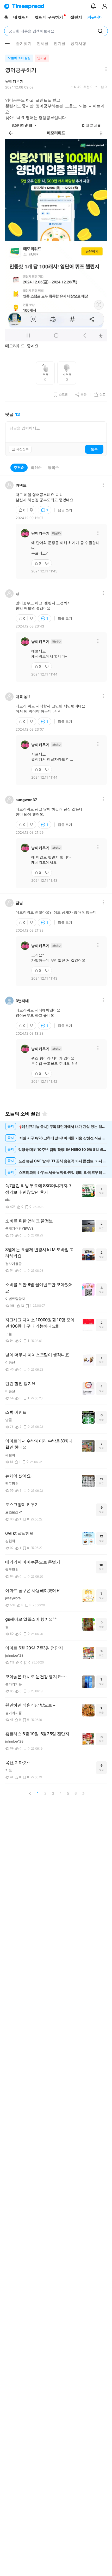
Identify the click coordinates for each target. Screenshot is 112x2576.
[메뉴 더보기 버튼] (7, 44)
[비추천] (32, 510)
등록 (94, 449)
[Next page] (83, 1793)
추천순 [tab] (19, 467)
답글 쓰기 (65, 510)
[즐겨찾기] (45, 1114)
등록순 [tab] (53, 467)
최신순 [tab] (36, 467)
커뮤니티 (95, 17)
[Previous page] (30, 1793)
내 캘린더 (21, 17)
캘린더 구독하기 (49, 17)
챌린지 (76, 17)
